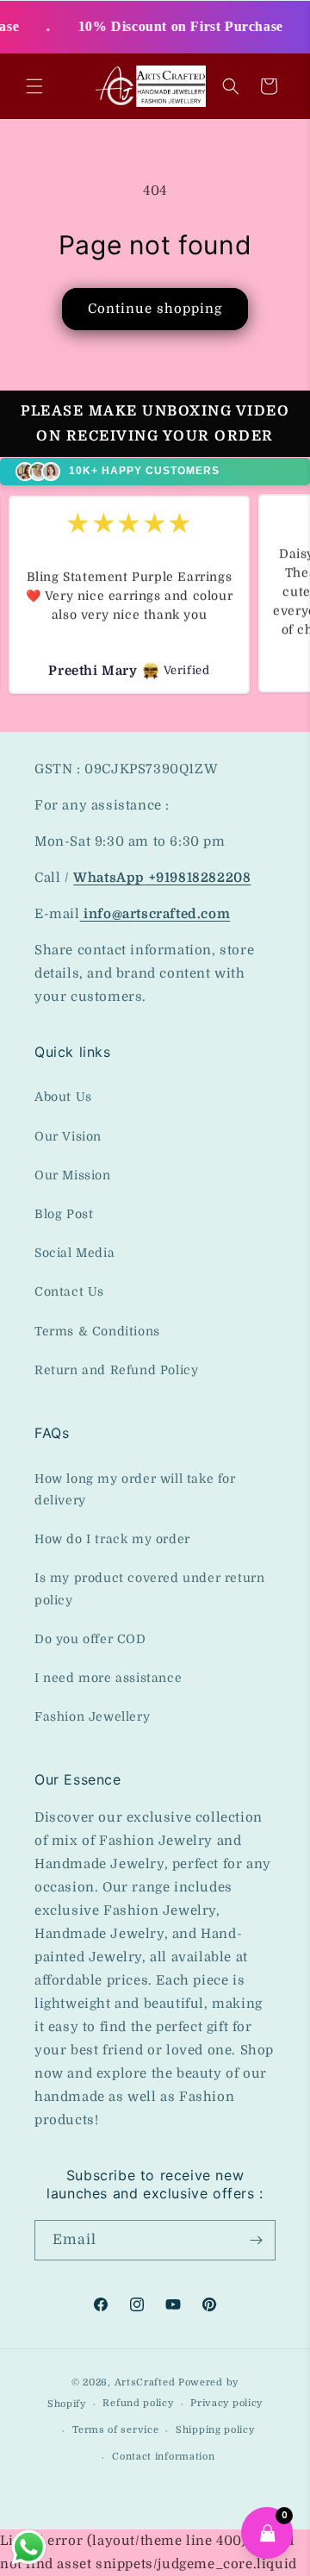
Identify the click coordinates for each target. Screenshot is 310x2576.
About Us (63, 1097)
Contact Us (69, 1291)
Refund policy (138, 2403)
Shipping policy (215, 2430)
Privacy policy (226, 2403)
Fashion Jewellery (92, 1716)
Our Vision (68, 1136)
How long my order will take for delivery (135, 1489)
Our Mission (73, 1175)
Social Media (74, 1253)
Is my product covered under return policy (149, 1588)
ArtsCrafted (145, 2382)
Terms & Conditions (97, 1331)
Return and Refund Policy (116, 1370)
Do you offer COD (90, 1639)
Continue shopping (155, 309)
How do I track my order (112, 1539)
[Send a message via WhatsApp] (29, 2547)
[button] (34, 86)
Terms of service (115, 2430)
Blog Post (64, 1214)
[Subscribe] (256, 2240)
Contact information (163, 2457)
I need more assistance (108, 1678)
